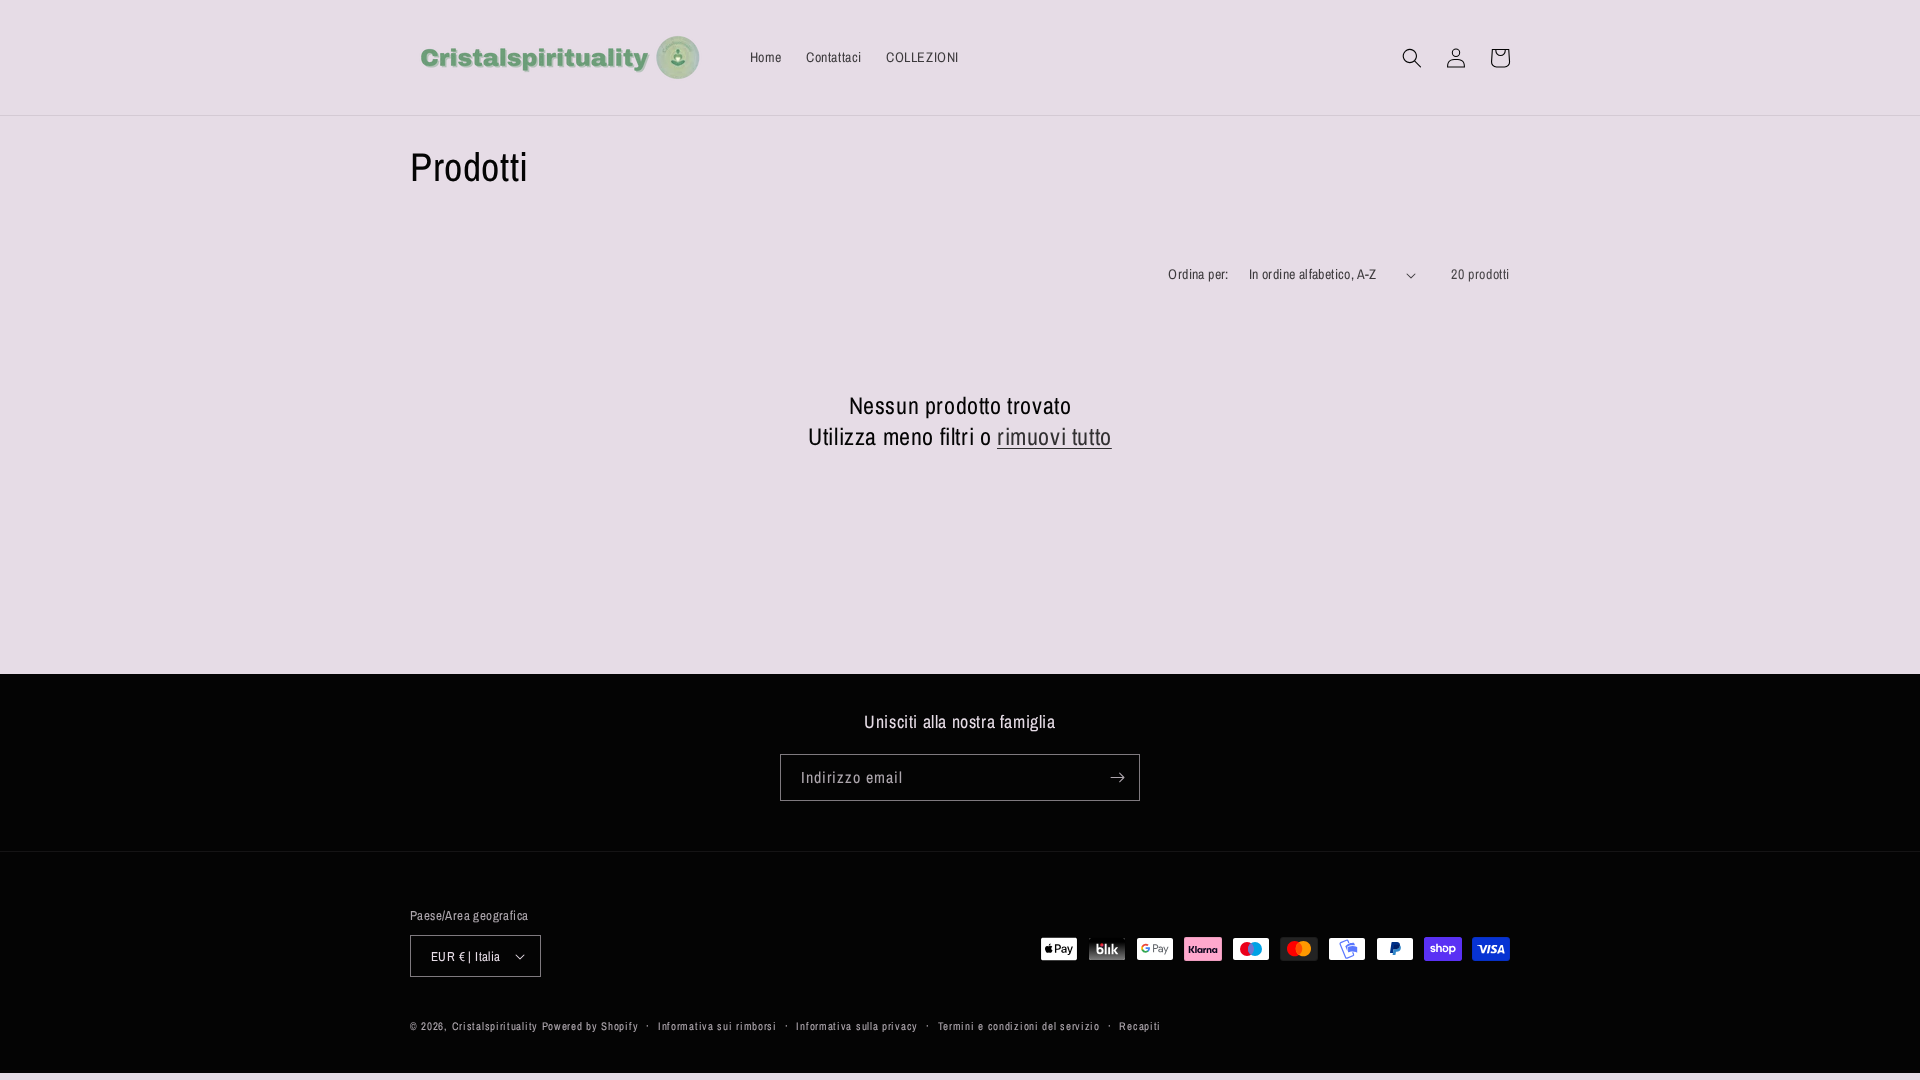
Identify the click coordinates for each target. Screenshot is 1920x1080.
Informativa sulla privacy (857, 1026)
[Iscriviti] (1117, 777)
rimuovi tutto (1054, 436)
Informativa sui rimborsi (717, 1026)
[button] (1412, 58)
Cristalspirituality (497, 1026)
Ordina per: (1198, 274)
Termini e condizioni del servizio (1019, 1026)
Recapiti (1140, 1026)
